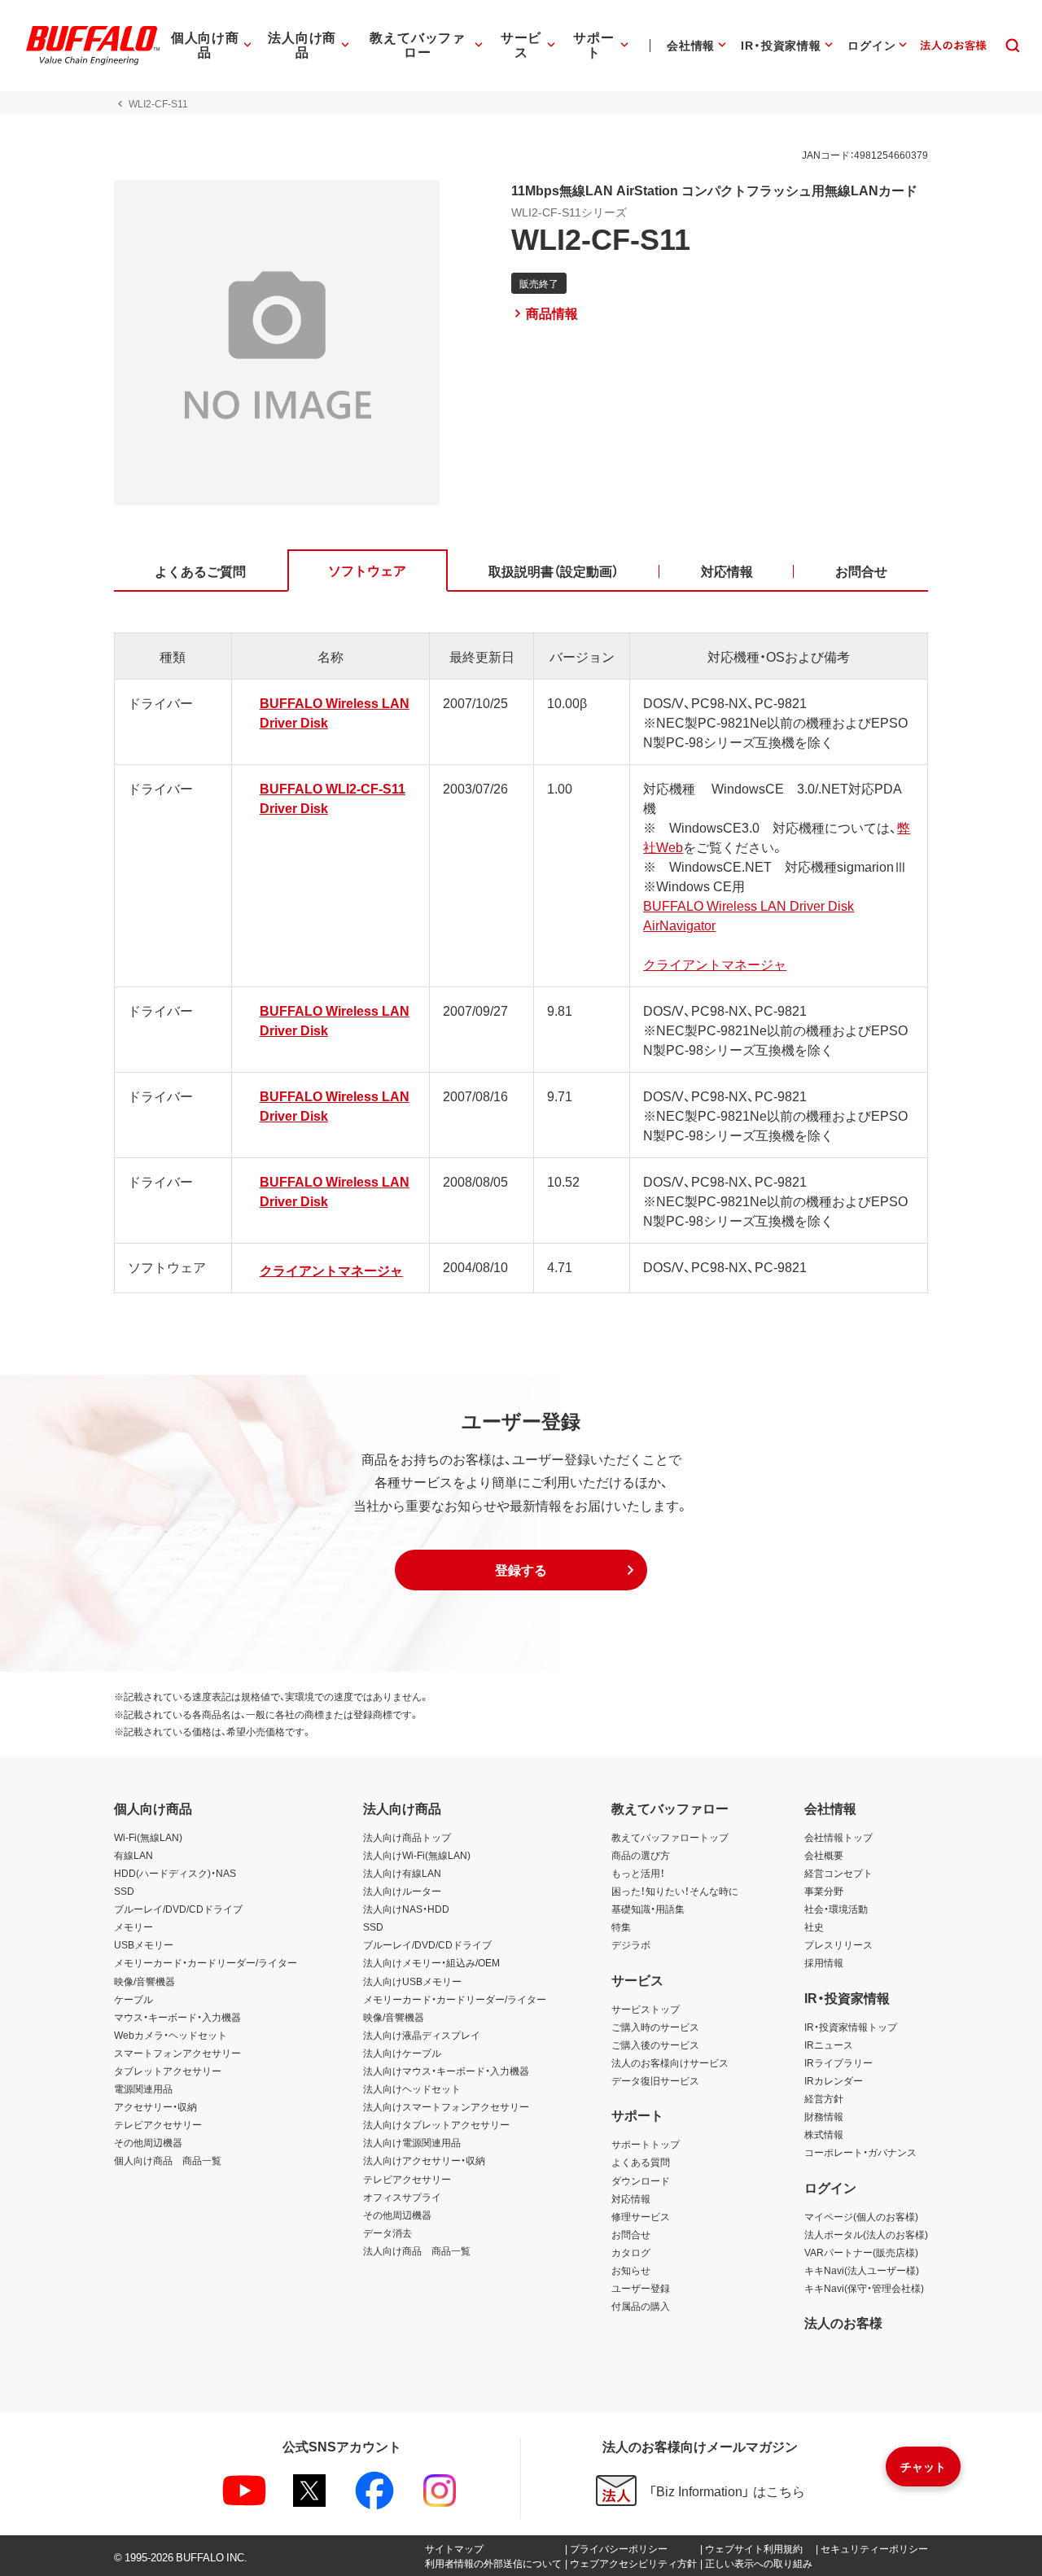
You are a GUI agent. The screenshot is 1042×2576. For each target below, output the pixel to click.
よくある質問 (641, 2162)
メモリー (134, 1927)
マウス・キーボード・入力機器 (177, 2017)
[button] (521, 1570)
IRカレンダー (834, 2080)
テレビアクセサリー (158, 2124)
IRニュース (829, 2045)
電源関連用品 (143, 2088)
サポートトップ (646, 2144)
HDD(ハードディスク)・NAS (175, 1873)
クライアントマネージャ (715, 964)
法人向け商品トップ (407, 1837)
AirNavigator (679, 925)
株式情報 (824, 2134)
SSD (124, 1891)
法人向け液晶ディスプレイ (422, 2035)
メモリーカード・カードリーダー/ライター (206, 1962)
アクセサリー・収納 (155, 2106)
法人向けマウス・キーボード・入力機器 (446, 2071)
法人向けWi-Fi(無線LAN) (417, 1855)
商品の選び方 (641, 1855)
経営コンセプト (838, 1873)
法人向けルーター (402, 1891)
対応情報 (631, 2198)
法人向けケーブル (402, 2053)
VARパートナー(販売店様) (861, 2252)
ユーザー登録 (641, 2288)
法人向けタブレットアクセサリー (436, 2124)
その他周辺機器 (148, 2142)
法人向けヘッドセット (412, 2088)
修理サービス (641, 2216)
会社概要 (824, 1855)
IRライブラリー (838, 2062)
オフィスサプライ (402, 2197)
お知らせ (631, 2270)
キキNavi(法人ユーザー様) (862, 2270)
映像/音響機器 (144, 1981)
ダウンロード (641, 2180)
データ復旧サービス (655, 2080)
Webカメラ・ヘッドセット (171, 2035)
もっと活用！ (638, 1873)
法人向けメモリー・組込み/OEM (431, 1962)
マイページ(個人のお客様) (861, 2216)
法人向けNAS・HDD (406, 1909)
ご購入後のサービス (655, 2045)
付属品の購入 (641, 2306)
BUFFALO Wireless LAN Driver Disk (749, 905)
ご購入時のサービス (655, 2027)
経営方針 (824, 2098)
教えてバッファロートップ (670, 1837)
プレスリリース (838, 1944)
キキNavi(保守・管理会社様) (864, 2288)
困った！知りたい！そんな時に (675, 1891)
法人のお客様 (843, 2322)
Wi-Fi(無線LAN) (148, 1837)
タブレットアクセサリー (168, 2071)
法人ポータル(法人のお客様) (866, 2234)
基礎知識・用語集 (648, 1909)
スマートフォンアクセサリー (177, 2053)
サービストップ (646, 2009)
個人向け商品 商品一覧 (168, 2160)
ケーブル (134, 1999)
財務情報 (824, 2116)
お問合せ (631, 2234)
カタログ (631, 2252)
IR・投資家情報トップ (851, 2027)
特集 (621, 1927)
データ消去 (387, 2233)
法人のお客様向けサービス (670, 2062)
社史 (814, 1927)
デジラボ (631, 1944)
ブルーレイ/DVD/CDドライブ (178, 1909)
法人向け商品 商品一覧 (417, 2250)
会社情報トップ (838, 1837)
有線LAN (134, 1855)
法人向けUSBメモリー (412, 1981)
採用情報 (824, 1962)
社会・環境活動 (836, 1909)
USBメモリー (144, 1944)
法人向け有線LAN (402, 1873)
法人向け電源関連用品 (412, 2142)
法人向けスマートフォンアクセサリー (446, 2106)
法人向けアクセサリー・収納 (424, 2160)
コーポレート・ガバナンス (860, 2152)
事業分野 (824, 1891)
